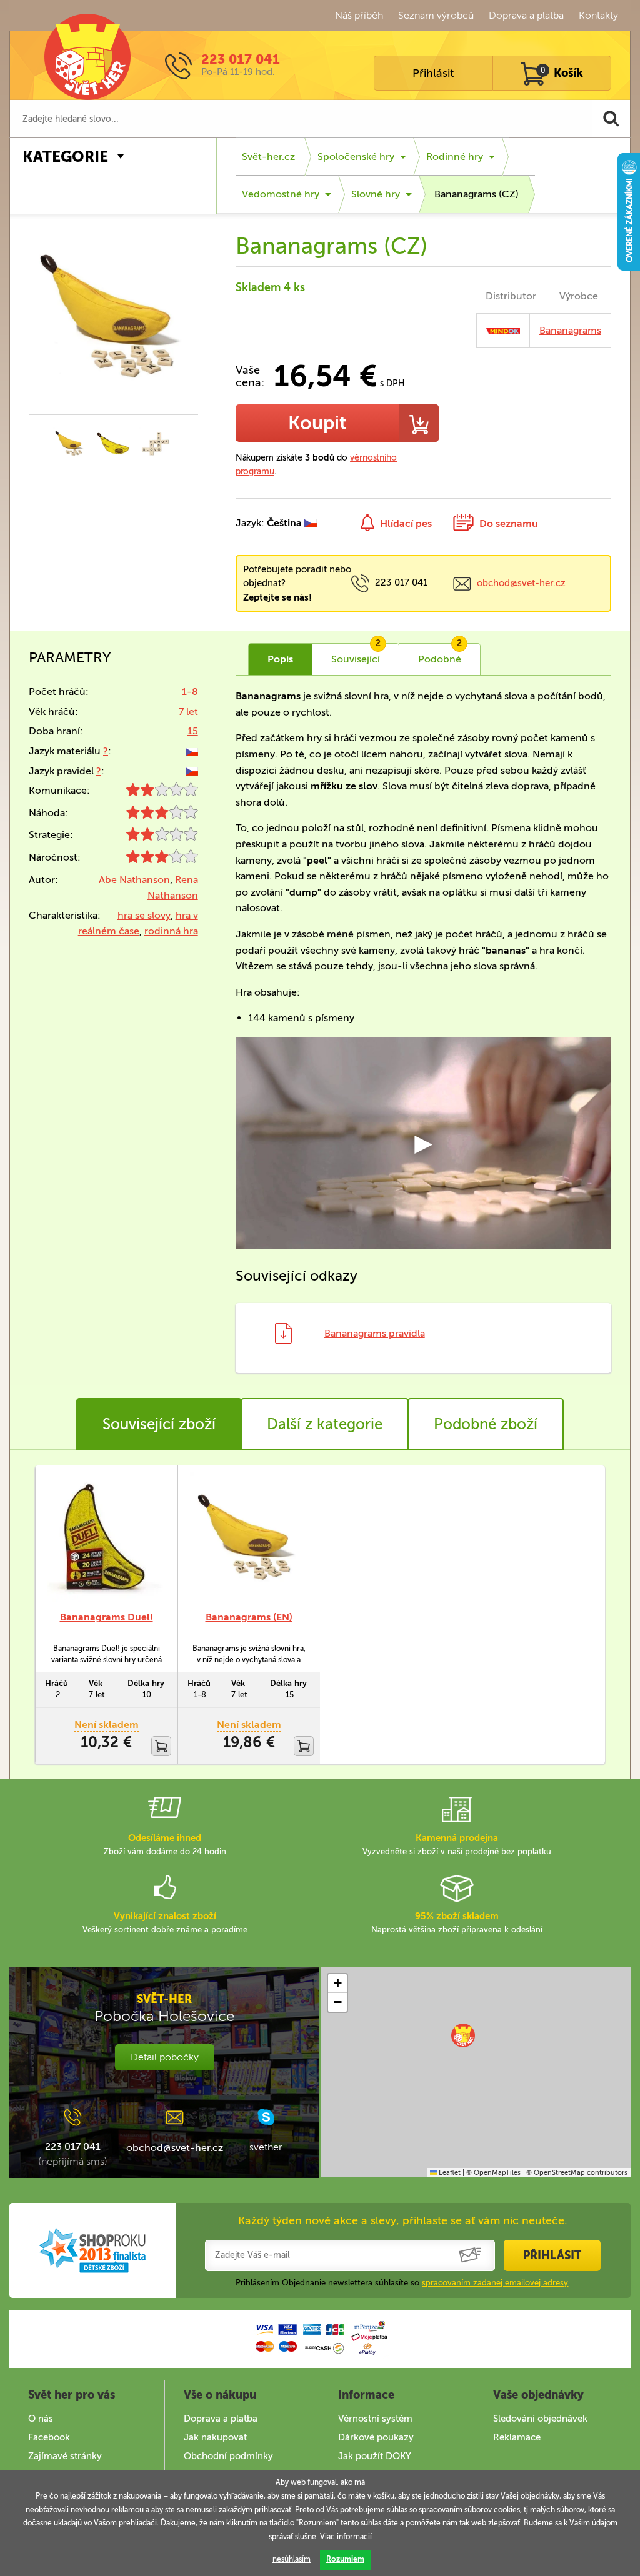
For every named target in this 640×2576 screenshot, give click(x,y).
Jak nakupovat (215, 2437)
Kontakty (598, 15)
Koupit (317, 423)
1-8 (190, 691)
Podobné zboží (486, 1424)
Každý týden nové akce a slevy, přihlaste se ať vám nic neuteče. (403, 2220)
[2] (162, 793)
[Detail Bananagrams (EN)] (249, 1538)
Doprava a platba (526, 15)
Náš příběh (359, 15)
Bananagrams (570, 330)
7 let (188, 711)
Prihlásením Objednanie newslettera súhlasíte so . (403, 2283)
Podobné (440, 654)
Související (356, 654)
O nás (41, 2419)
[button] (463, 2035)
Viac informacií (346, 2537)
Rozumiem (345, 2559)
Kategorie (65, 157)
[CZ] (192, 751)
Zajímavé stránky (65, 2456)
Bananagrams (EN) (249, 1617)
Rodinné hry (455, 157)
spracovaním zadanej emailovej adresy (495, 2283)
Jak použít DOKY (375, 2456)
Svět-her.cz (268, 157)
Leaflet (449, 2173)
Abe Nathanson (134, 880)
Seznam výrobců (436, 15)
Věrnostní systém (375, 2419)
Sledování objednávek (540, 2419)
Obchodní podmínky (228, 2456)
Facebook (49, 2437)
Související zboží (159, 1424)
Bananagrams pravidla (375, 1333)
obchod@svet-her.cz (521, 583)
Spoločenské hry (356, 157)
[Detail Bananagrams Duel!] (106, 1538)
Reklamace (517, 2437)
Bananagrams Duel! (107, 1617)
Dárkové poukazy (376, 2437)
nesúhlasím (292, 2559)
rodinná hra (171, 931)
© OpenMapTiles (493, 2173)
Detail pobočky (165, 2057)
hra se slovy (144, 915)
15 (193, 731)
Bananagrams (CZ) (477, 194)
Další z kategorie (325, 1424)
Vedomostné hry (281, 194)
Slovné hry (376, 194)
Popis (280, 659)
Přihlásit (433, 73)
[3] (162, 815)
